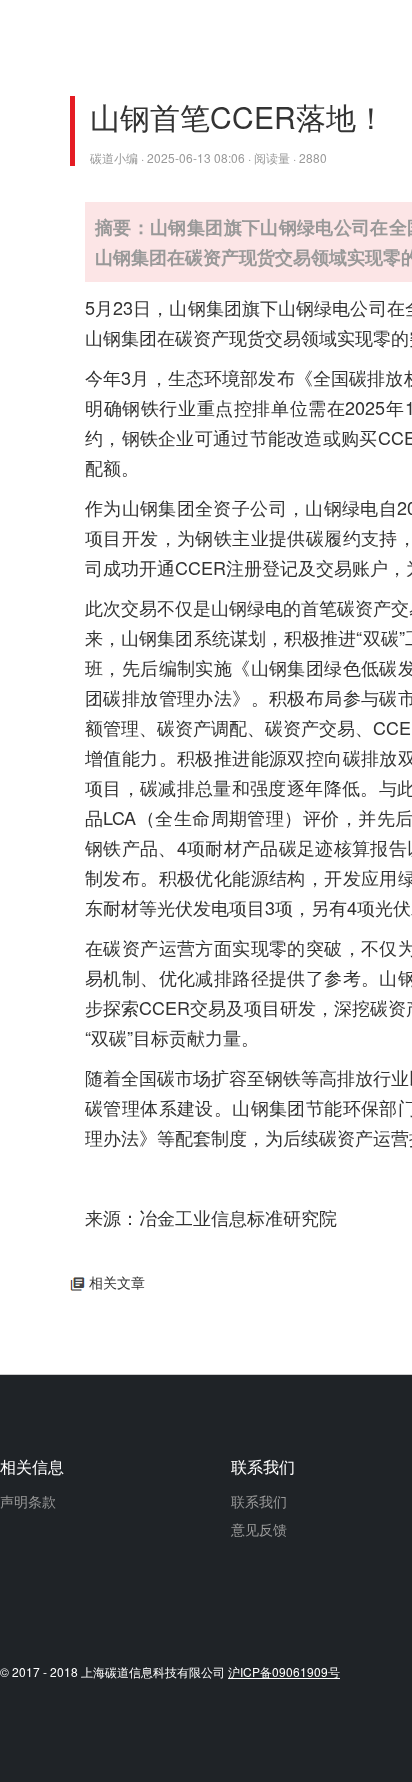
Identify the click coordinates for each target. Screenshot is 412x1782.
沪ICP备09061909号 (284, 1671)
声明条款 (28, 1501)
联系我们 (259, 1501)
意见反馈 (259, 1529)
